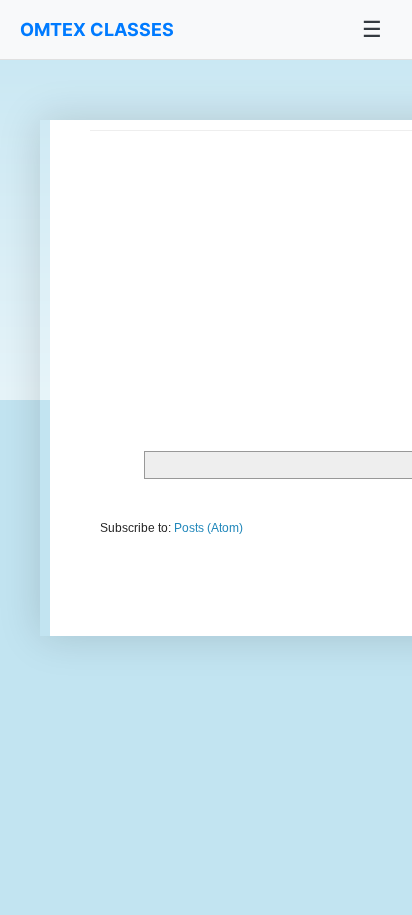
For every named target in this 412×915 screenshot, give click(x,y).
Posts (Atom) (208, 528)
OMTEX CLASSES (97, 29)
